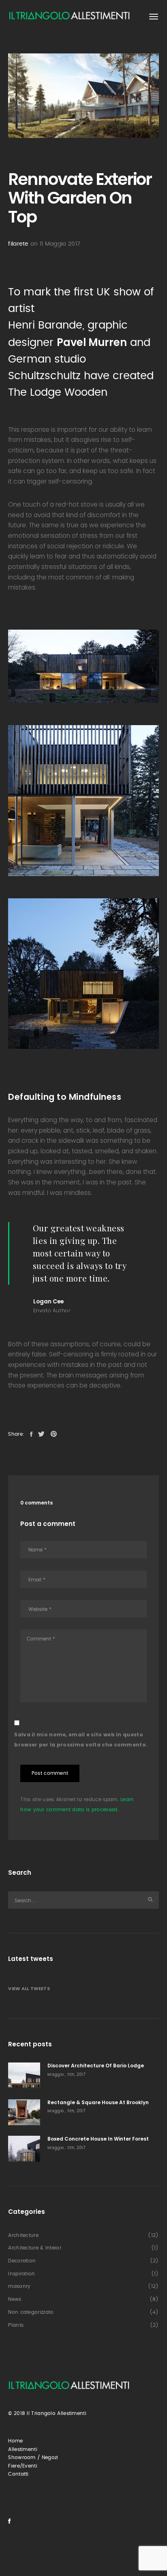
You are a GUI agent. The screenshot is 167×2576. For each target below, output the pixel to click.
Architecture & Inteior (35, 2248)
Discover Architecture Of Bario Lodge (96, 2066)
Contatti (18, 2474)
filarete (18, 244)
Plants (16, 2325)
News (15, 2299)
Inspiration (21, 2274)
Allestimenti (23, 2449)
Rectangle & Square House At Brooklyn (98, 2102)
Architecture (23, 2235)
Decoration (22, 2261)
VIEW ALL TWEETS (29, 1988)
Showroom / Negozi (33, 2457)
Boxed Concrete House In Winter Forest (98, 2139)
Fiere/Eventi (23, 2466)
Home (15, 2441)
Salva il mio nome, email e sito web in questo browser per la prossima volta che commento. (81, 1740)
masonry (19, 2286)
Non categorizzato (31, 2312)
